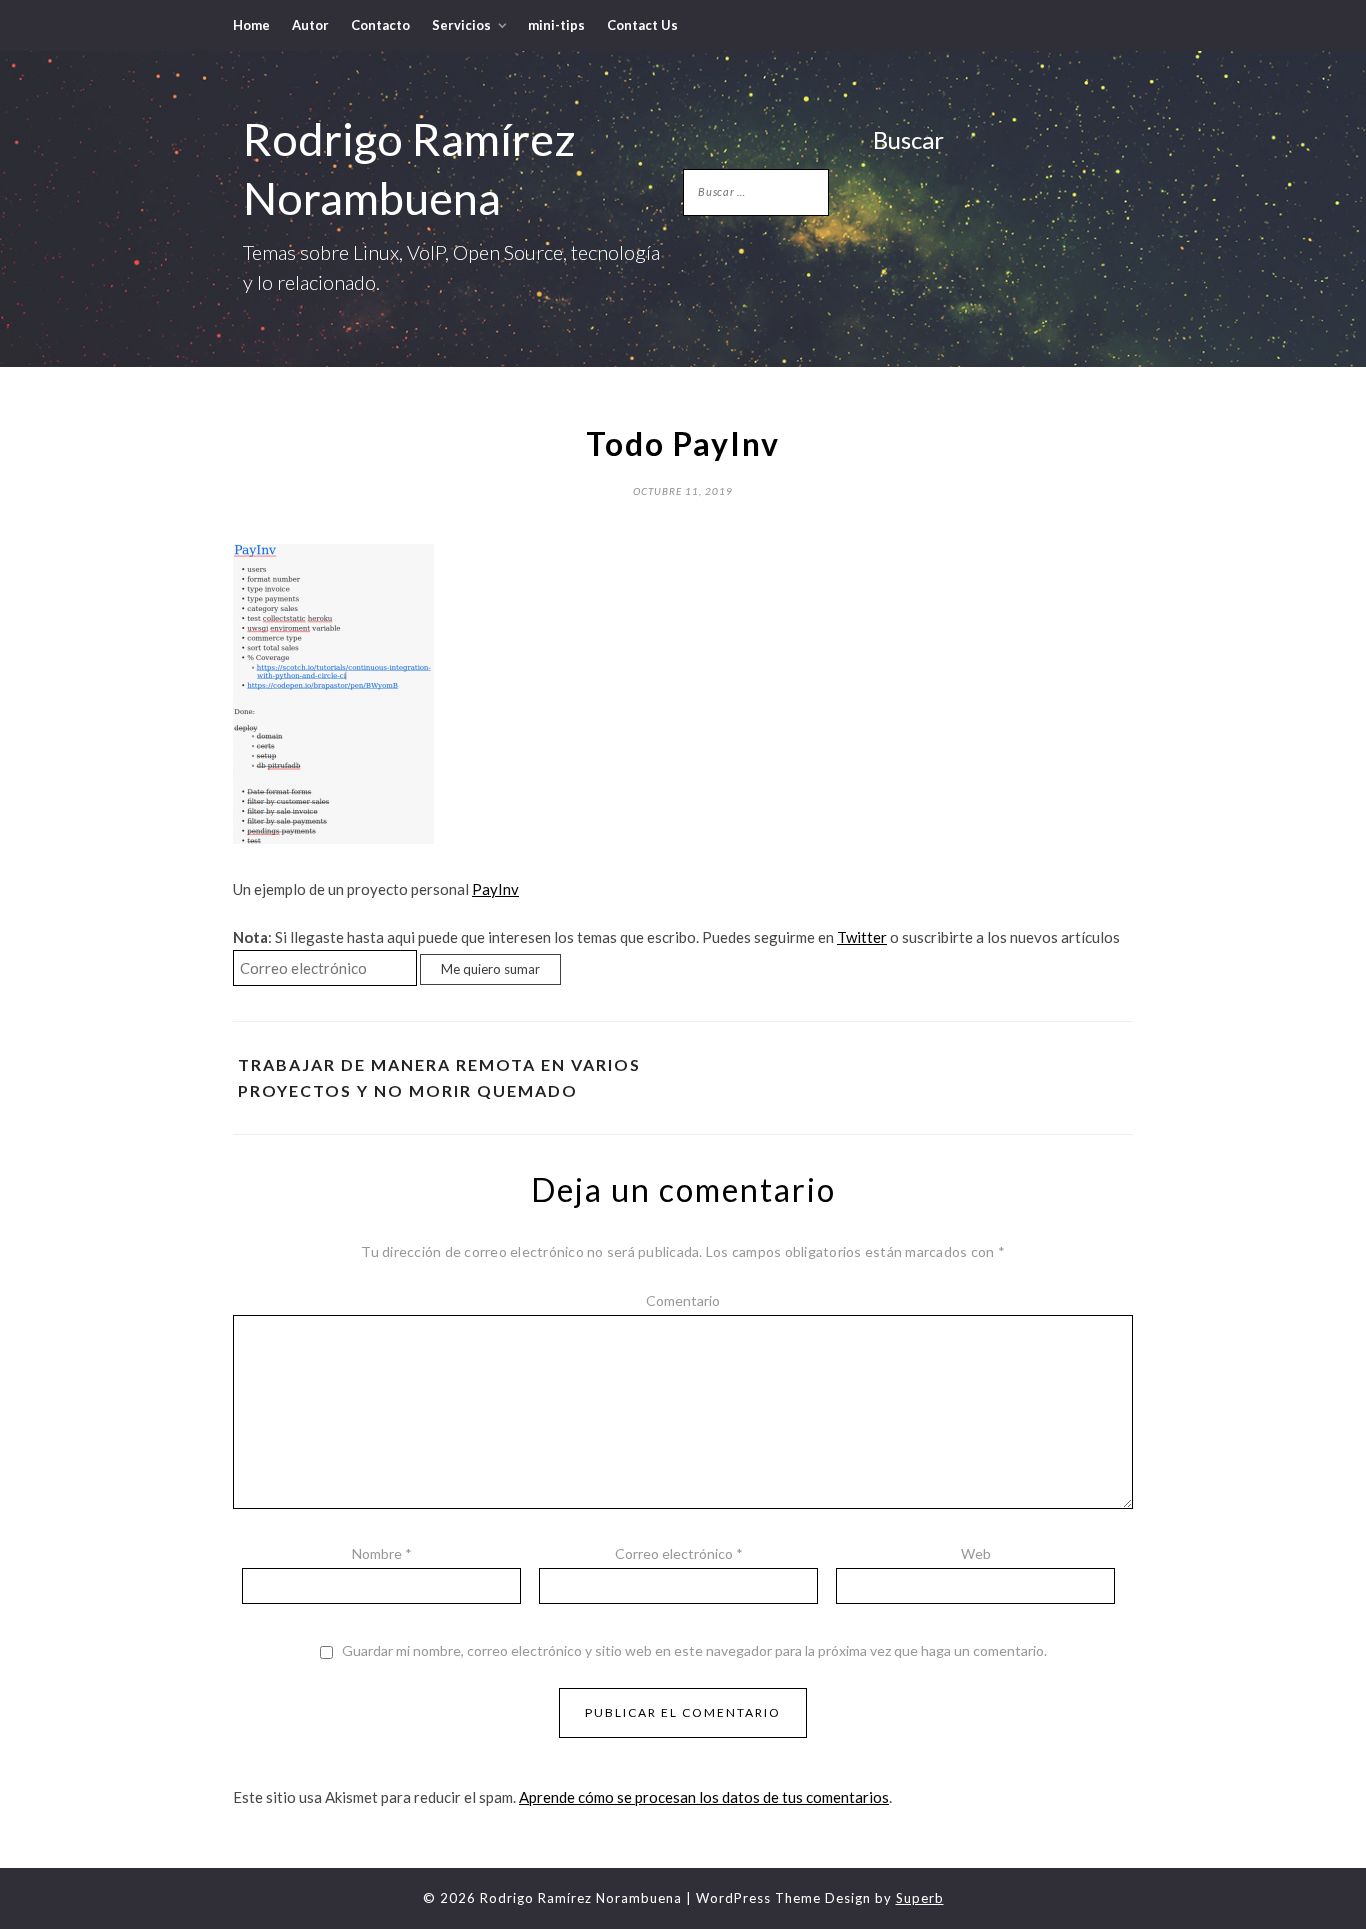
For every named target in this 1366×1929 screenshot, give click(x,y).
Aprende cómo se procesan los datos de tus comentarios (704, 1797)
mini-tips (556, 25)
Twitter (862, 937)
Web (976, 1553)
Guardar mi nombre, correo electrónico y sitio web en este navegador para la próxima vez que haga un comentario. (694, 1651)
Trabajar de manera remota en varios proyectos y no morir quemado (439, 1077)
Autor (310, 25)
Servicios (461, 25)
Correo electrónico (679, 1553)
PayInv (495, 889)
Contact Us (642, 25)
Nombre (382, 1553)
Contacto (380, 25)
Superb (920, 1898)
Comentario (683, 1300)
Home (251, 25)
